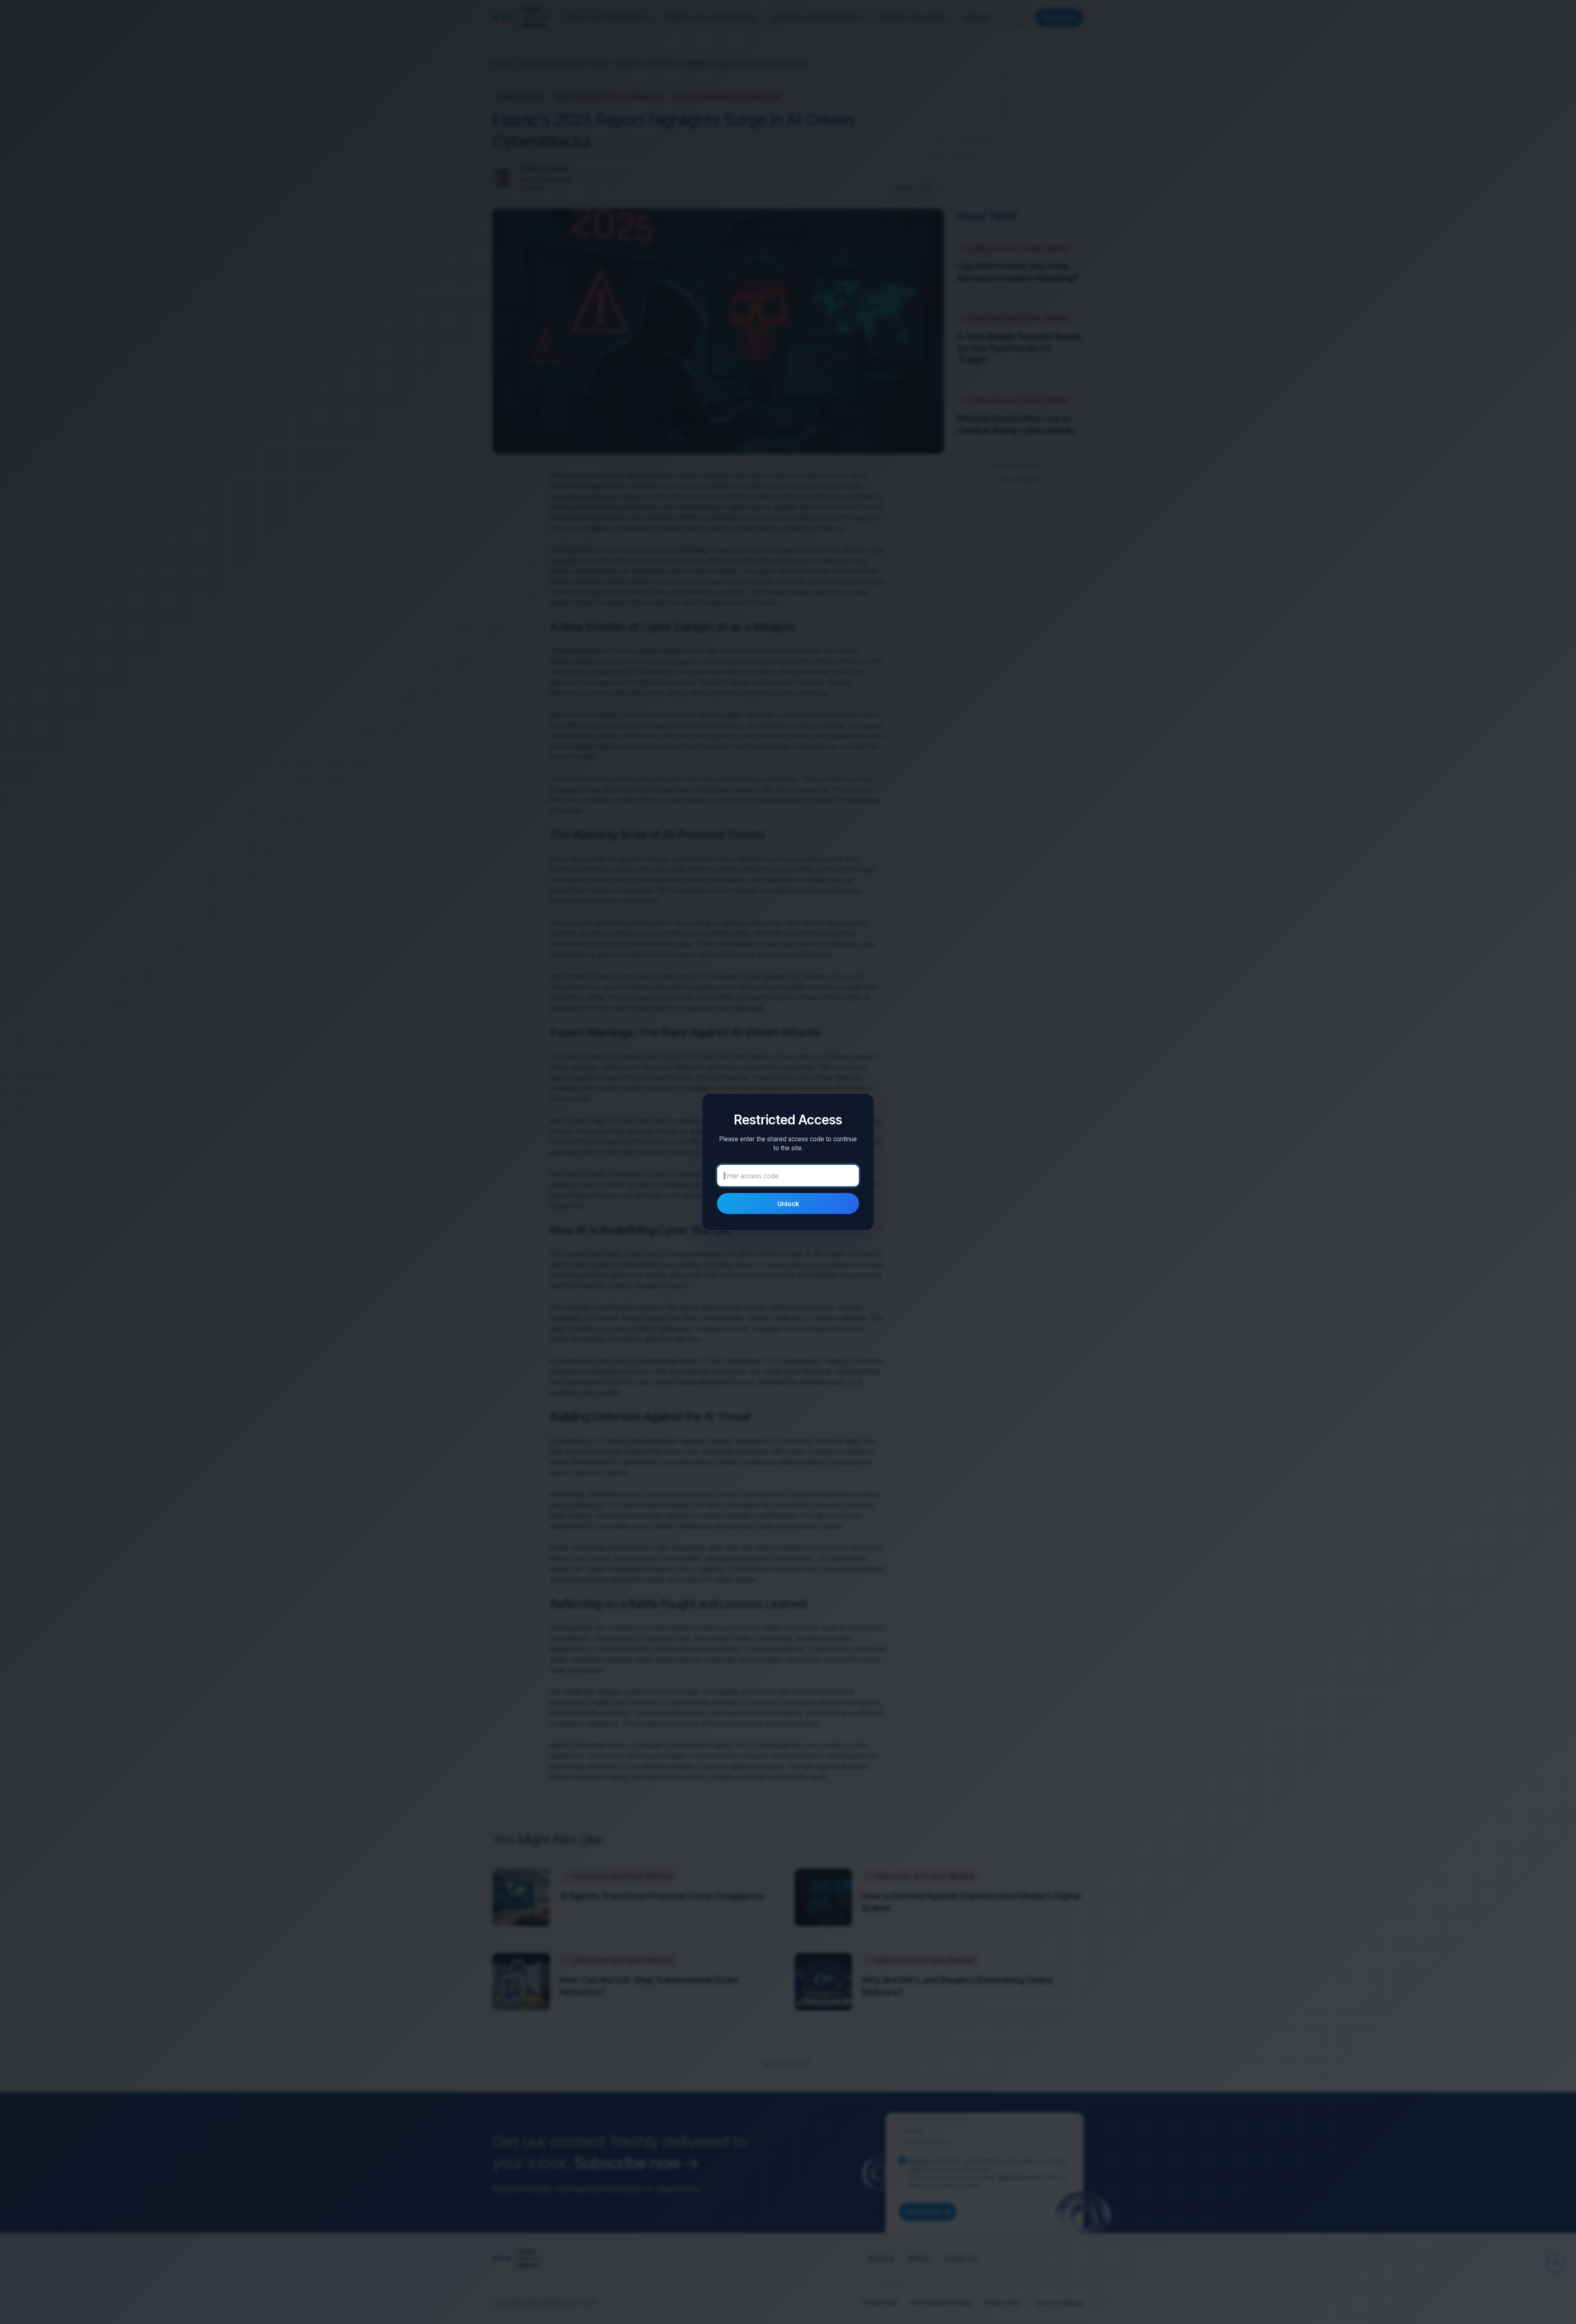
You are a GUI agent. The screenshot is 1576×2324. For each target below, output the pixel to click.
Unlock (788, 1204)
